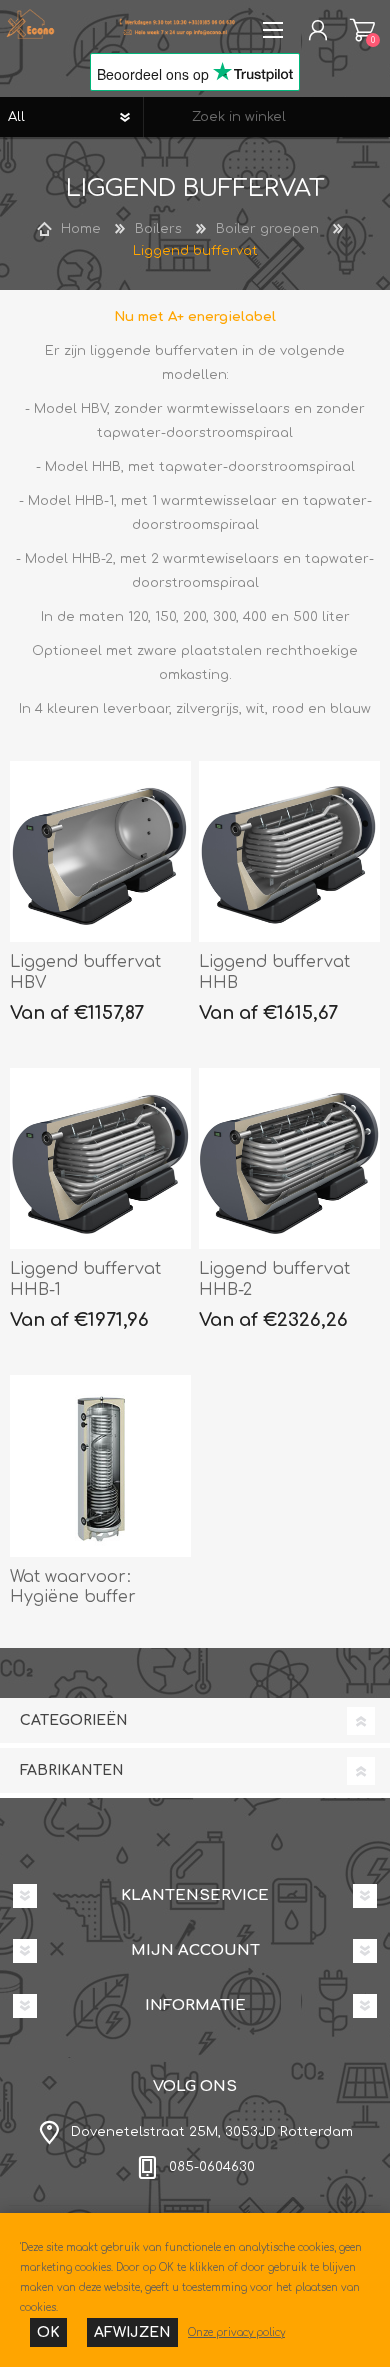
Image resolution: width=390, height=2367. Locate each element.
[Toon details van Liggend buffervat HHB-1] (101, 1159)
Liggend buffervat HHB (274, 972)
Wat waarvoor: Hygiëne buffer (73, 1587)
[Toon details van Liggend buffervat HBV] (101, 852)
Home (81, 229)
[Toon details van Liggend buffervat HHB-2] (290, 1159)
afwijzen (132, 2332)
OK (48, 2332)
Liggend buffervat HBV (85, 972)
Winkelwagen (362, 30)
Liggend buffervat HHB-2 (274, 1279)
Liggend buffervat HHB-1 (85, 1279)
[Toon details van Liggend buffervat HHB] (290, 852)
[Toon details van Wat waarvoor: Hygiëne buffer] (101, 1466)
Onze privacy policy (236, 2332)
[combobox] (267, 117)
